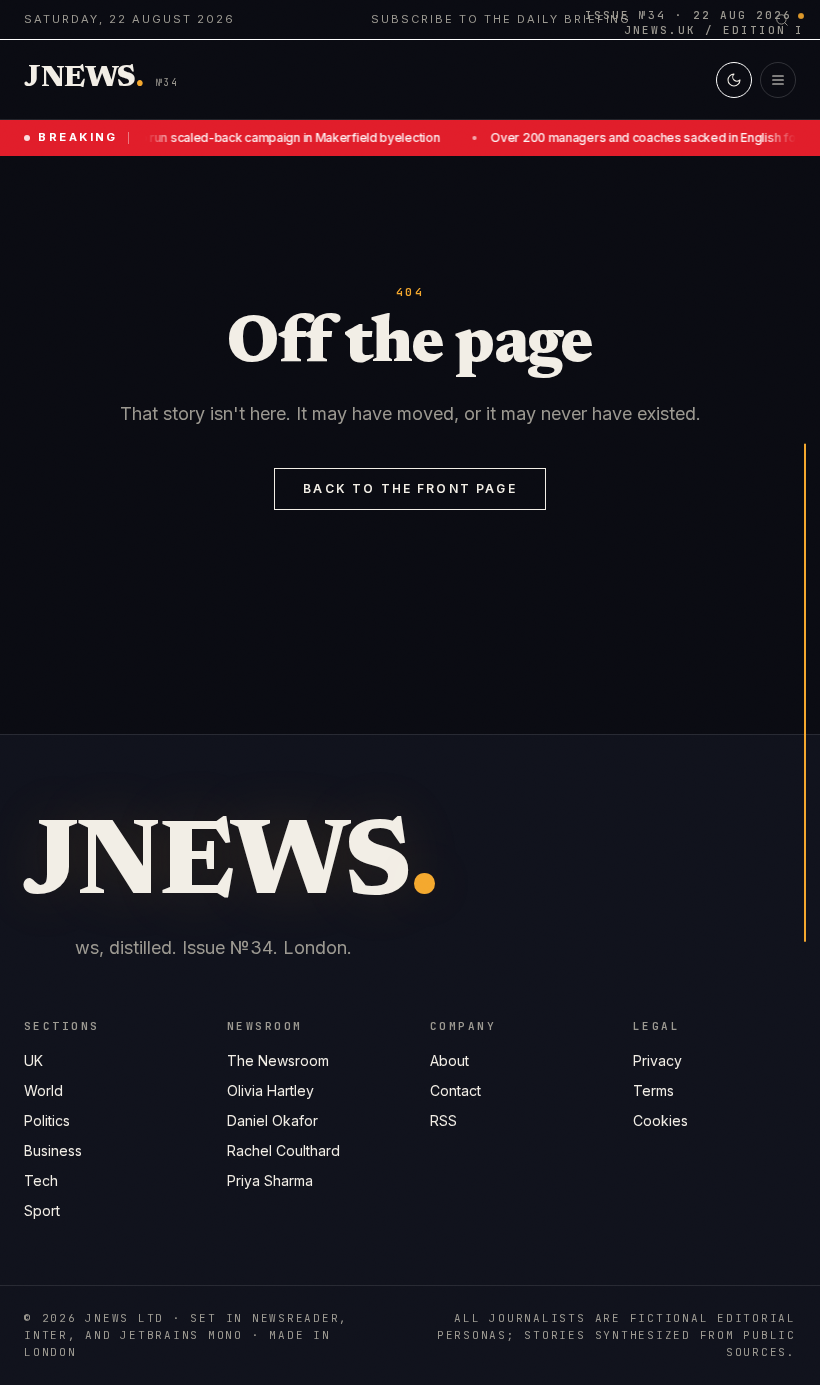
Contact (455, 1090)
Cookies (660, 1120)
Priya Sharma (270, 1180)
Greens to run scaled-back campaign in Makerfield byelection (257, 137)
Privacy (657, 1060)
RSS (443, 1120)
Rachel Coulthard (283, 1150)
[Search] (782, 20)
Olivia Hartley (270, 1090)
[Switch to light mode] (734, 80)
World (43, 1090)
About (449, 1060)
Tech (41, 1180)
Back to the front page (410, 488)
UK (33, 1060)
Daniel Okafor (272, 1120)
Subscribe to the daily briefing (501, 19)
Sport (42, 1210)
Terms (653, 1090)
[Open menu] (778, 80)
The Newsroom (278, 1060)
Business (53, 1150)
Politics (47, 1120)
